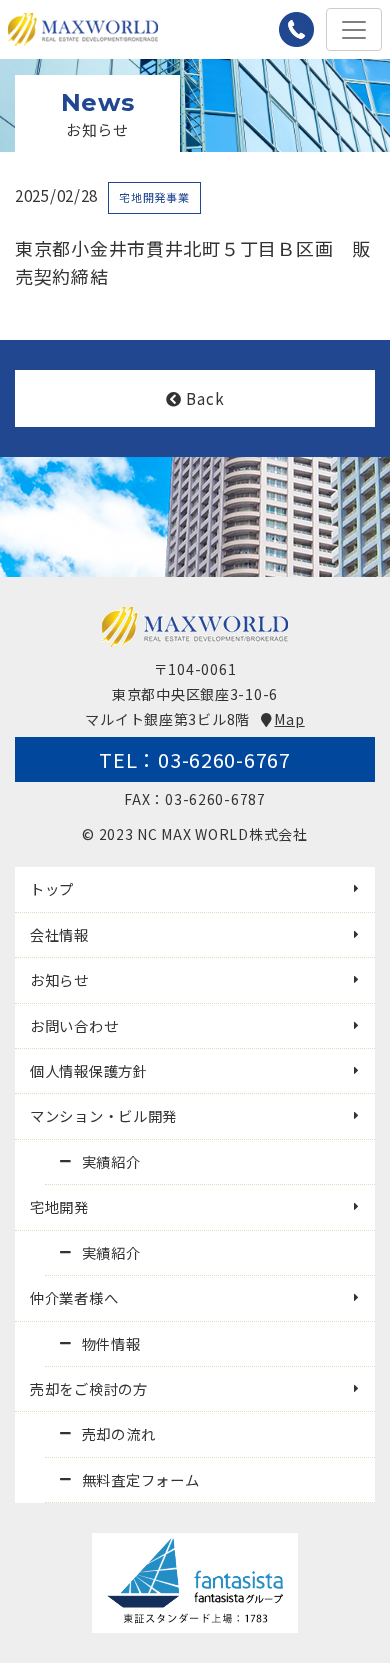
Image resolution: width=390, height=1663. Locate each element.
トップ (52, 888)
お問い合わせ (74, 1025)
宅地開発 (59, 1206)
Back (205, 398)
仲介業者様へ (74, 1297)
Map (289, 719)
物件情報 (111, 1343)
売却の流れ (119, 1433)
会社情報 (59, 934)
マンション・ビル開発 (103, 1115)
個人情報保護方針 (89, 1070)
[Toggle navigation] (354, 29)
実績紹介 (111, 1161)
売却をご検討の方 (89, 1388)
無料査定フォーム (141, 1479)
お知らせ (59, 979)
